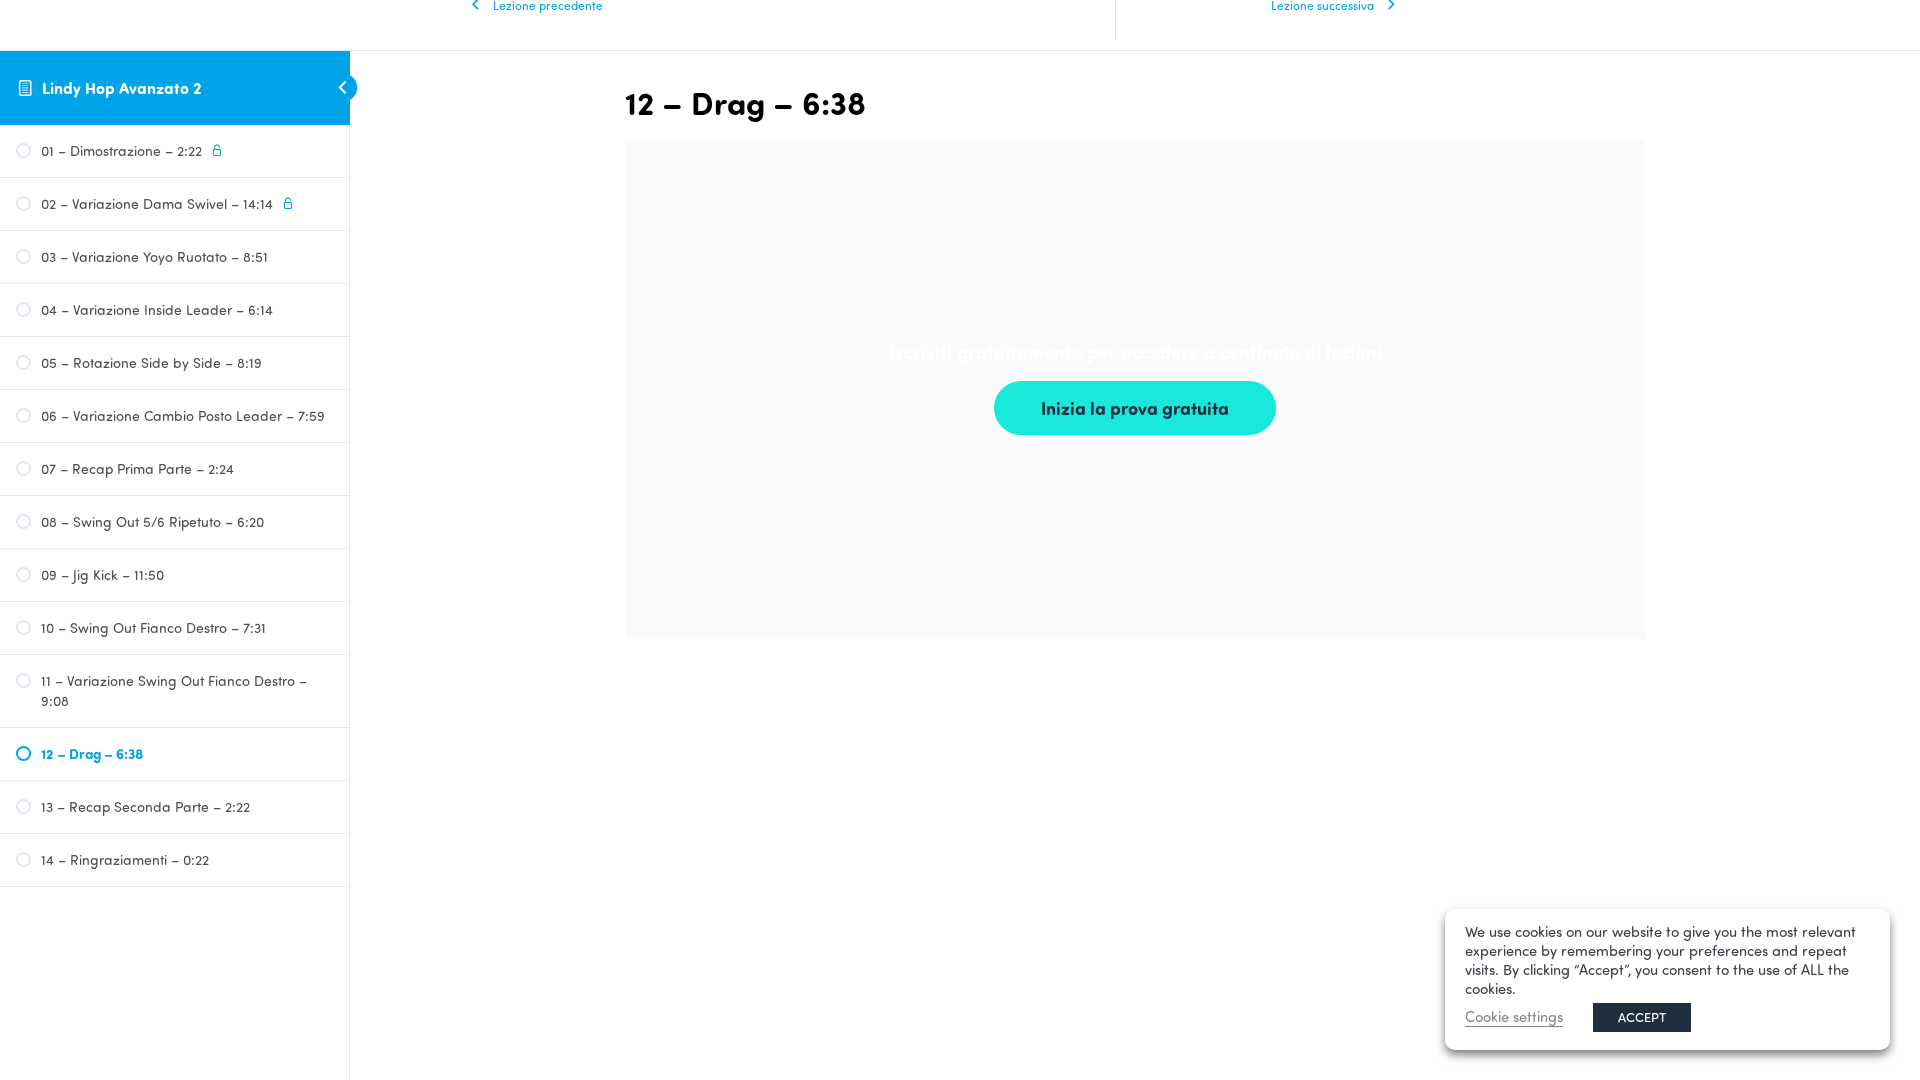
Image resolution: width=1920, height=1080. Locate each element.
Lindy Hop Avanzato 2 (122, 87)
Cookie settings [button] (1514, 1016)
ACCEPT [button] (1642, 1017)
